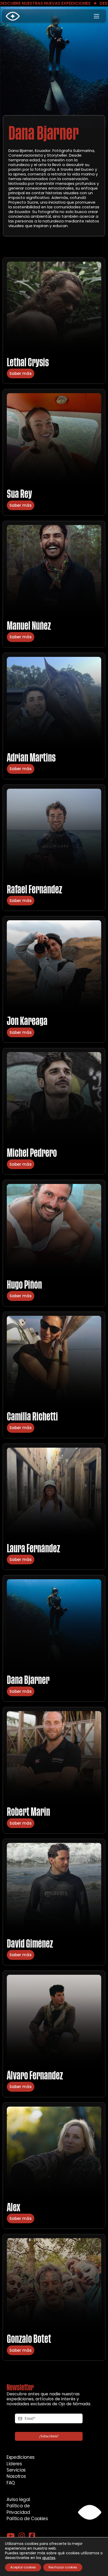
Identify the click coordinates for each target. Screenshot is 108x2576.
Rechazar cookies (63, 2567)
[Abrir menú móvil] (96, 16)
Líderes (14, 2464)
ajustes (49, 2558)
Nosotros (16, 2476)
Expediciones (21, 2457)
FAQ (11, 2483)
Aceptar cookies (23, 2567)
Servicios (16, 2470)
